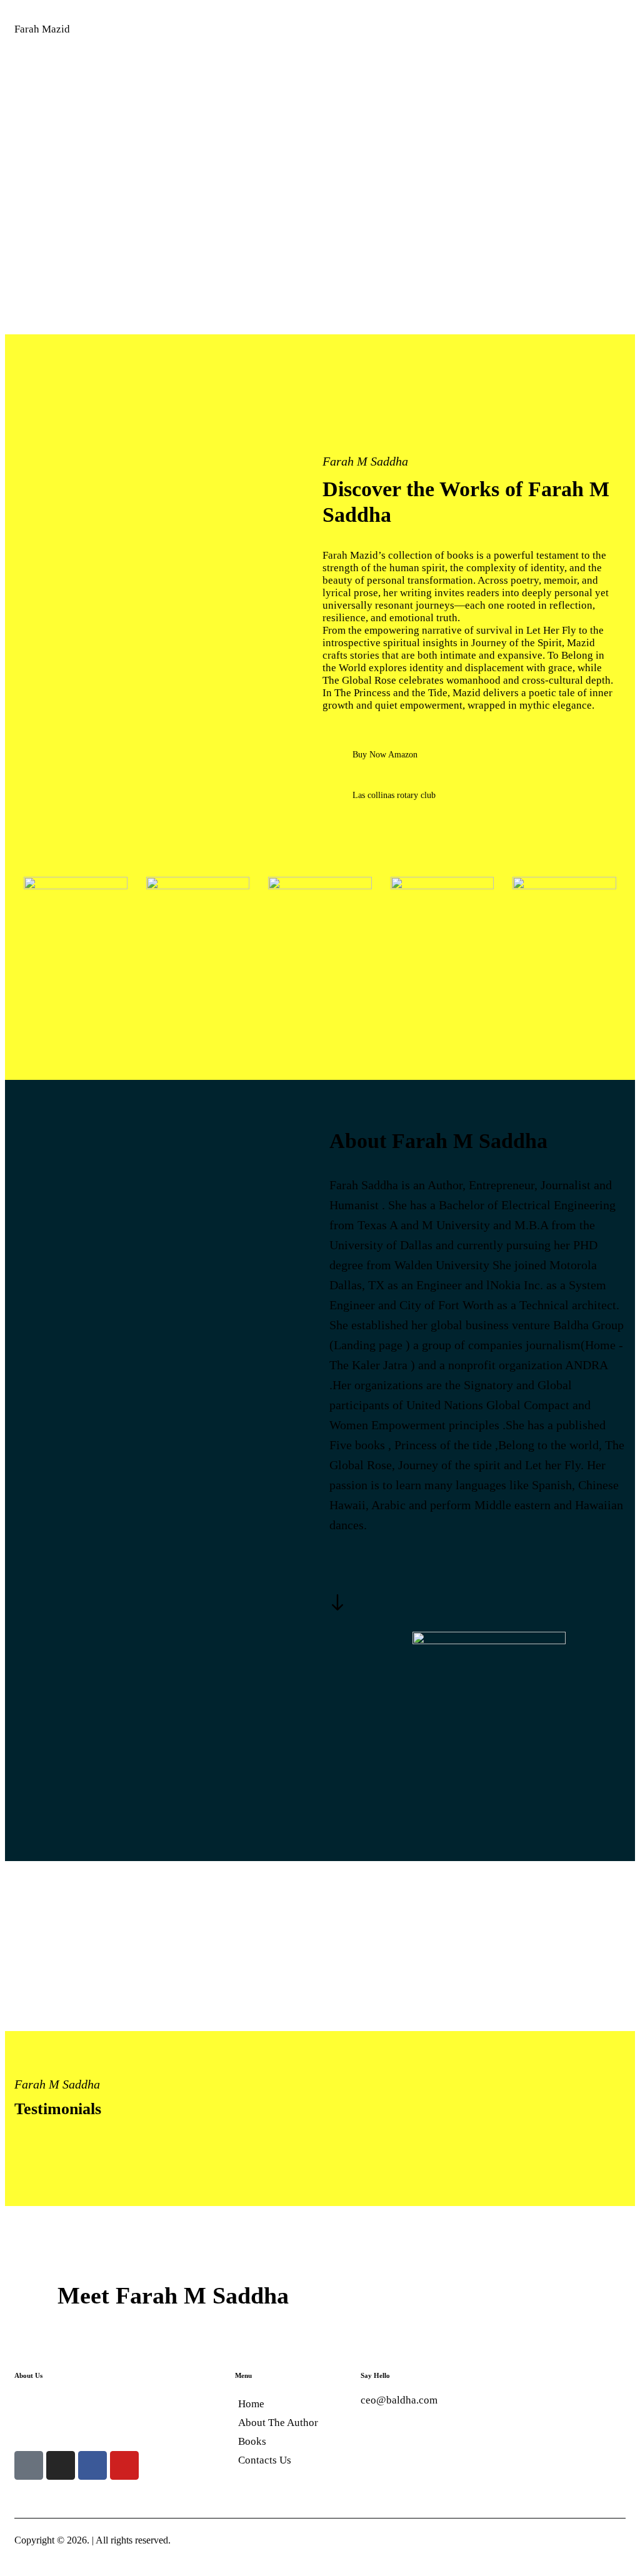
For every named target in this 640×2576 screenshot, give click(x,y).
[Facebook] (92, 2465)
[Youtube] (124, 2465)
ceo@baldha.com (399, 2400)
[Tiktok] (29, 2465)
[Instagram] (61, 2465)
